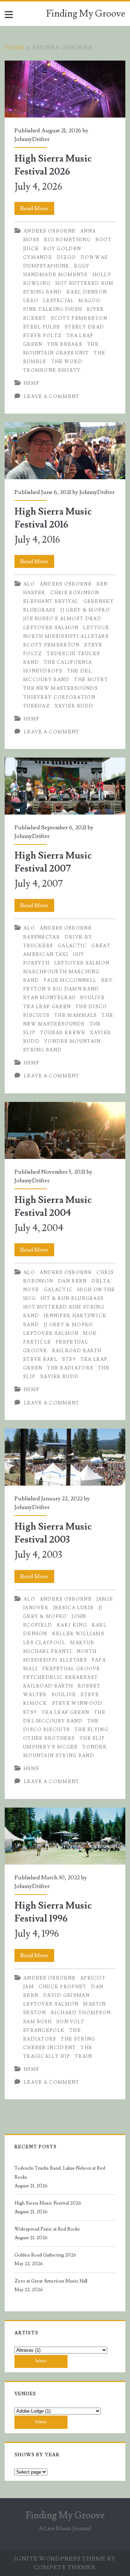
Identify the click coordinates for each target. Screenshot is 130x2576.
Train (84, 2056)
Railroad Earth (77, 1351)
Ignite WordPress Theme (60, 2559)
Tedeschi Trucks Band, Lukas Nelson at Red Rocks (60, 2173)
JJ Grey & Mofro (85, 610)
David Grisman (66, 1995)
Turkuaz (36, 706)
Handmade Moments (55, 275)
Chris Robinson (75, 593)
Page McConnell (70, 980)
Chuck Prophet (63, 1987)
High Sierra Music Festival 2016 (65, 451)
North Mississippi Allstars (66, 636)
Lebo (31, 301)
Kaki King (72, 1625)
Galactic (72, 946)
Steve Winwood (77, 1703)
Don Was (94, 257)
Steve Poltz (42, 336)
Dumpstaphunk (46, 266)
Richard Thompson (81, 2013)
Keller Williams (78, 1634)
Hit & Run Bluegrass (72, 1298)
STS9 (69, 1359)
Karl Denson (87, 292)
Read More (37, 210)
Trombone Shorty (52, 370)
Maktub (82, 1643)
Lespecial (58, 301)
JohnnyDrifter (32, 139)
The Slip (92, 1738)
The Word (67, 362)
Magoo (89, 301)
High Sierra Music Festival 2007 (65, 786)
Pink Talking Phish (53, 309)
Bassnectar (42, 937)
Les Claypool (44, 1643)
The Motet (91, 680)
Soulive (92, 998)
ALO (29, 584)
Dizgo (66, 257)
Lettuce (96, 628)
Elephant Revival (51, 601)
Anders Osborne (49, 231)
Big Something (67, 240)
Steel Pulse (42, 327)
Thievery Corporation (59, 697)
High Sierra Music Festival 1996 (65, 1836)
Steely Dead (84, 327)
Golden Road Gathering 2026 (45, 2255)
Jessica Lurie (73, 1608)
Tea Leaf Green (47, 1007)
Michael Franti (47, 1651)
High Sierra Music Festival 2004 (65, 1130)
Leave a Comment (52, 397)
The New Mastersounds (60, 688)
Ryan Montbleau (49, 998)
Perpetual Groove (71, 1669)
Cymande (38, 257)
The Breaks (65, 344)
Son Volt (70, 2022)
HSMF (31, 383)
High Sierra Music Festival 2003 (65, 1457)
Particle (37, 1342)
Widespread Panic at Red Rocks (47, 2229)
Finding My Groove (86, 14)
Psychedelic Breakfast (60, 1677)
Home (15, 48)
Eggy (82, 266)
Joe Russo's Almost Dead (62, 619)
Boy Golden (62, 249)
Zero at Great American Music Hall (51, 2281)
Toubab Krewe (63, 1033)
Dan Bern (72, 1281)
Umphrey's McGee (51, 1747)
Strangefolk (44, 2030)
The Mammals (75, 1015)
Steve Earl (40, 1359)
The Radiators (70, 1368)
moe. (90, 1333)
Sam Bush (37, 2022)
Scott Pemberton (79, 318)
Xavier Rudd (74, 706)
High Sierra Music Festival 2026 (65, 89)
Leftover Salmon (51, 628)
